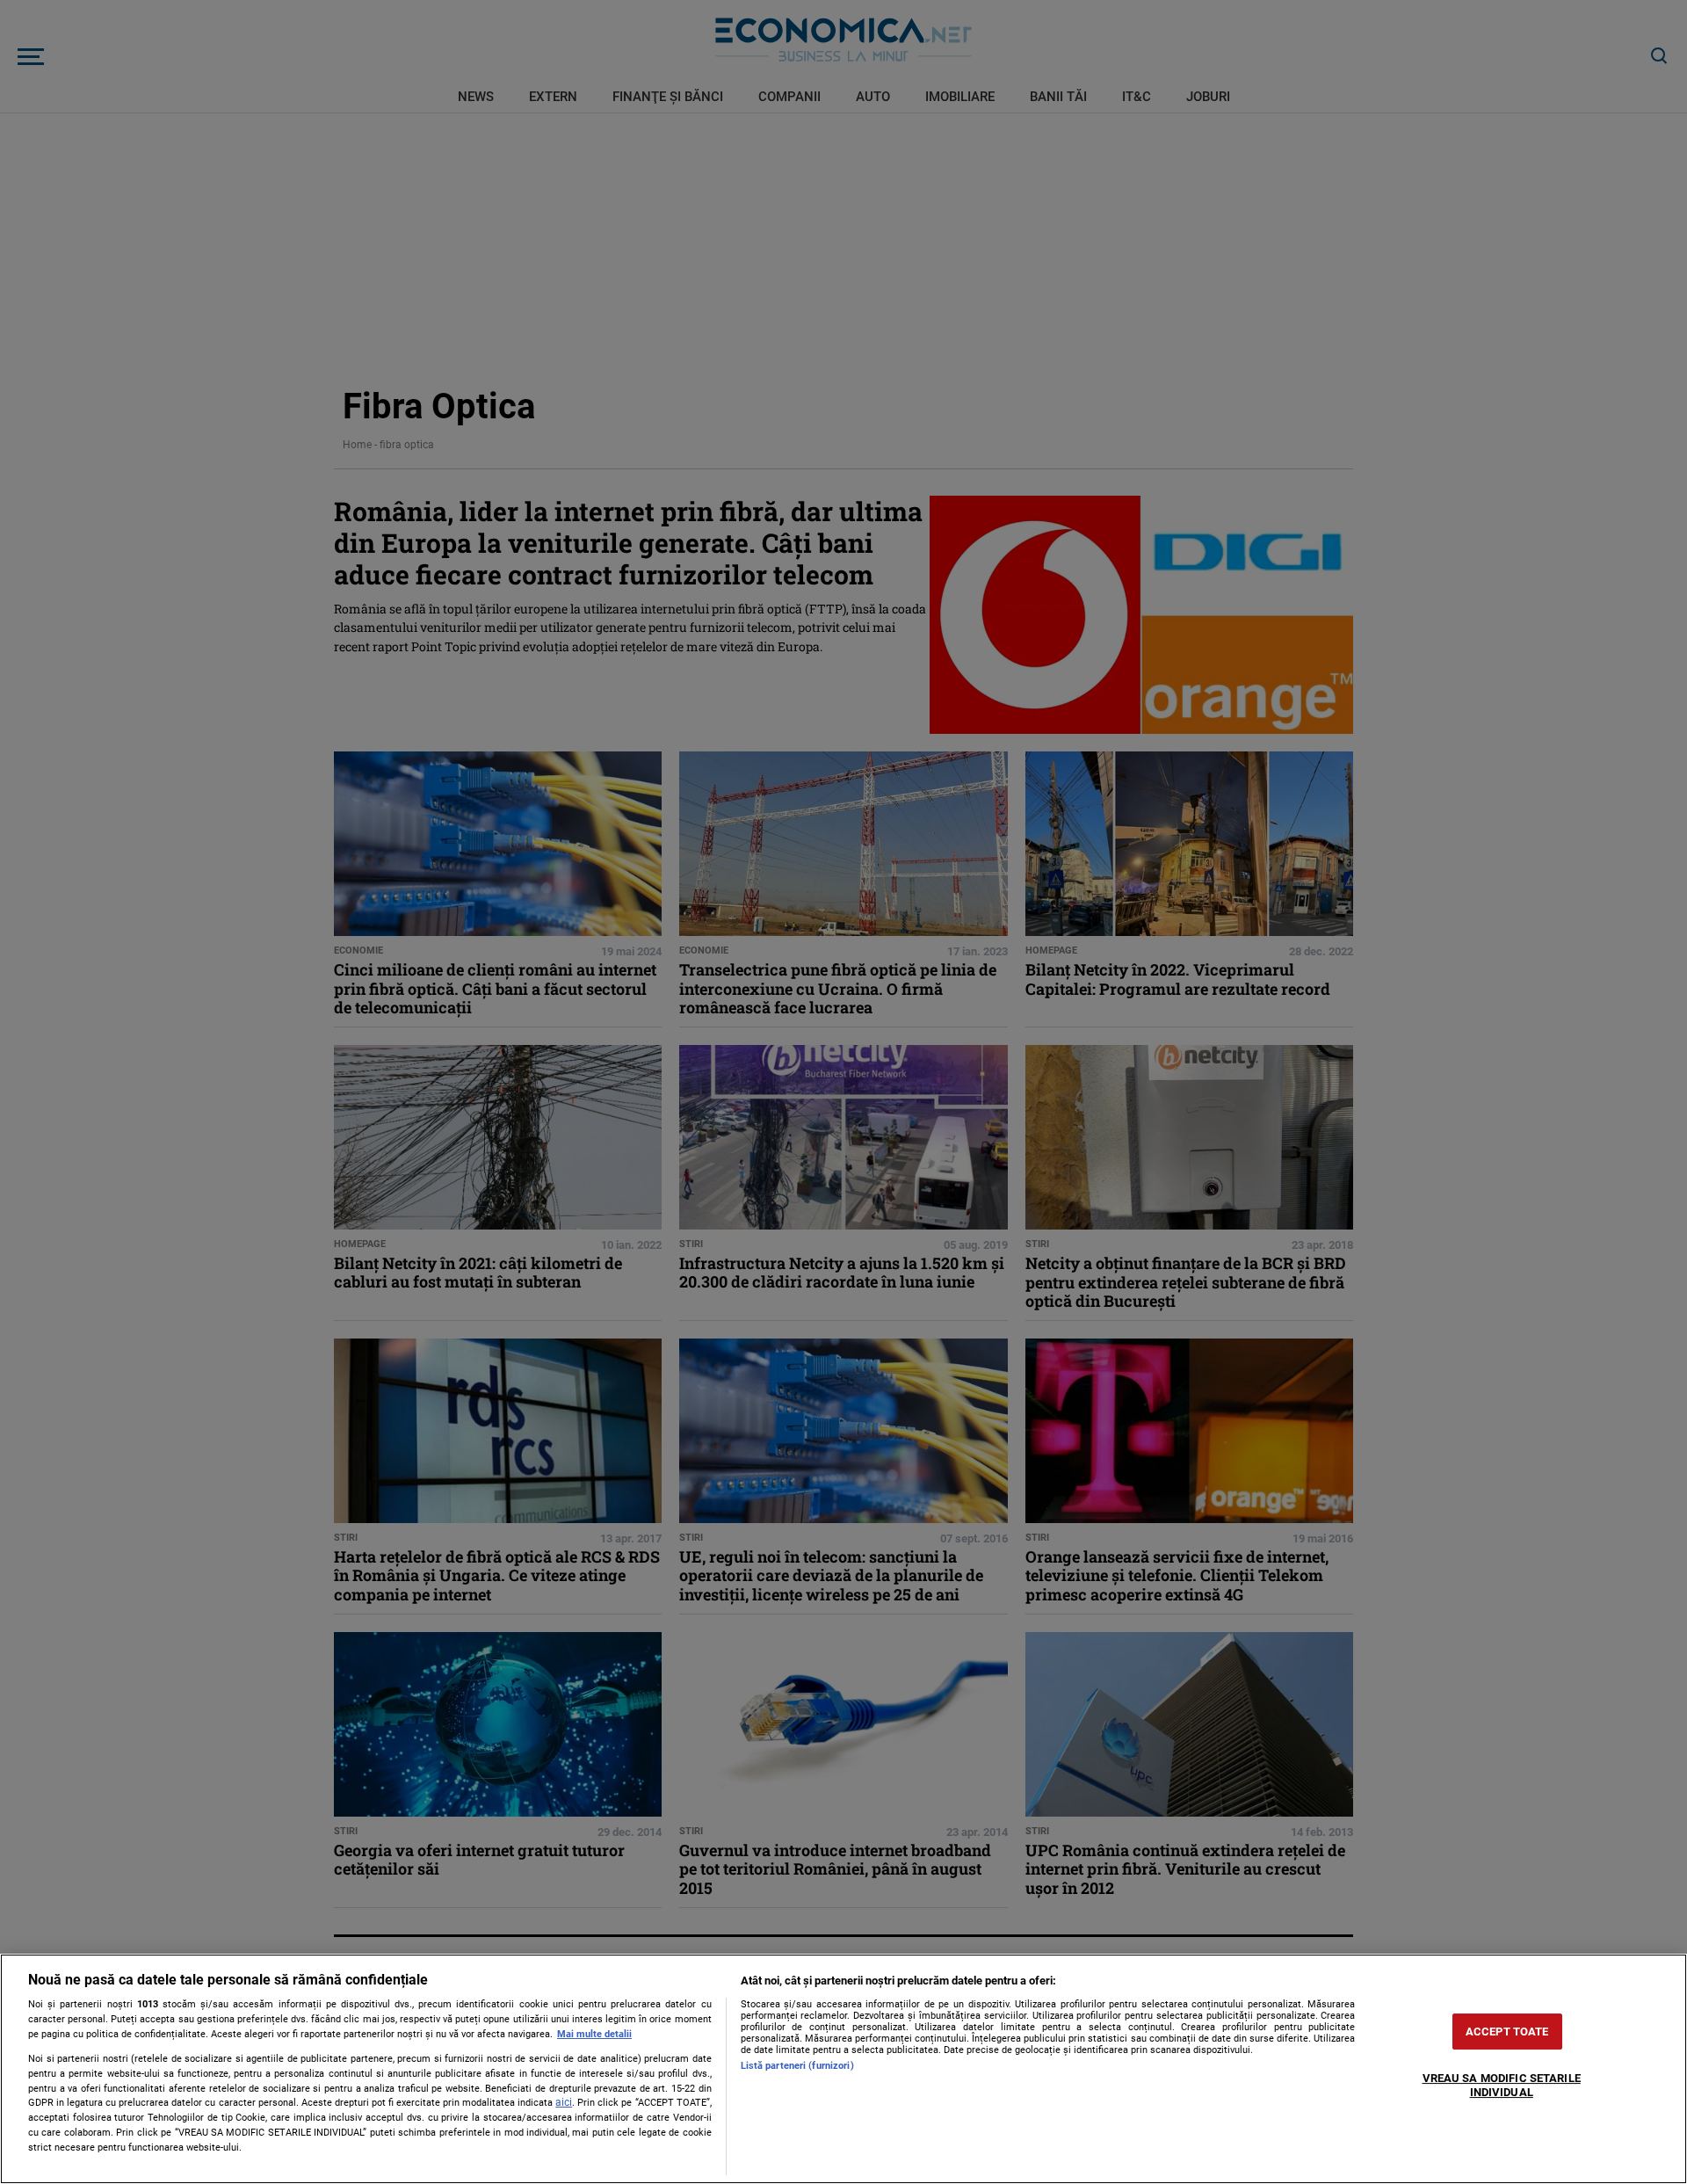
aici (564, 2102)
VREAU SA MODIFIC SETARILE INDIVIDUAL (1502, 2086)
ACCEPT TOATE (1507, 2032)
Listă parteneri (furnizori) (797, 2066)
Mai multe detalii (594, 2034)
